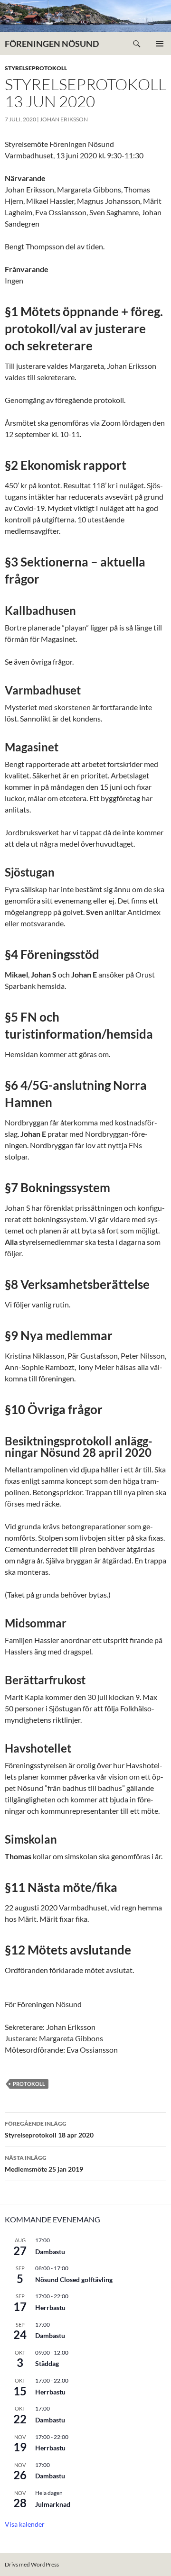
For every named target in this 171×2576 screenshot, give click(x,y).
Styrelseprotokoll (36, 68)
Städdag (47, 2363)
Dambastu (50, 2252)
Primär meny (160, 44)
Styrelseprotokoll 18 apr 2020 (49, 2129)
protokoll (29, 2084)
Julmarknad (53, 2504)
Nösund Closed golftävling (74, 2279)
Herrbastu (50, 2307)
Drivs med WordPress (32, 2564)
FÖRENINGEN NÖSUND (52, 44)
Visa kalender (25, 2524)
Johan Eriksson (64, 119)
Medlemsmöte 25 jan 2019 (44, 2164)
